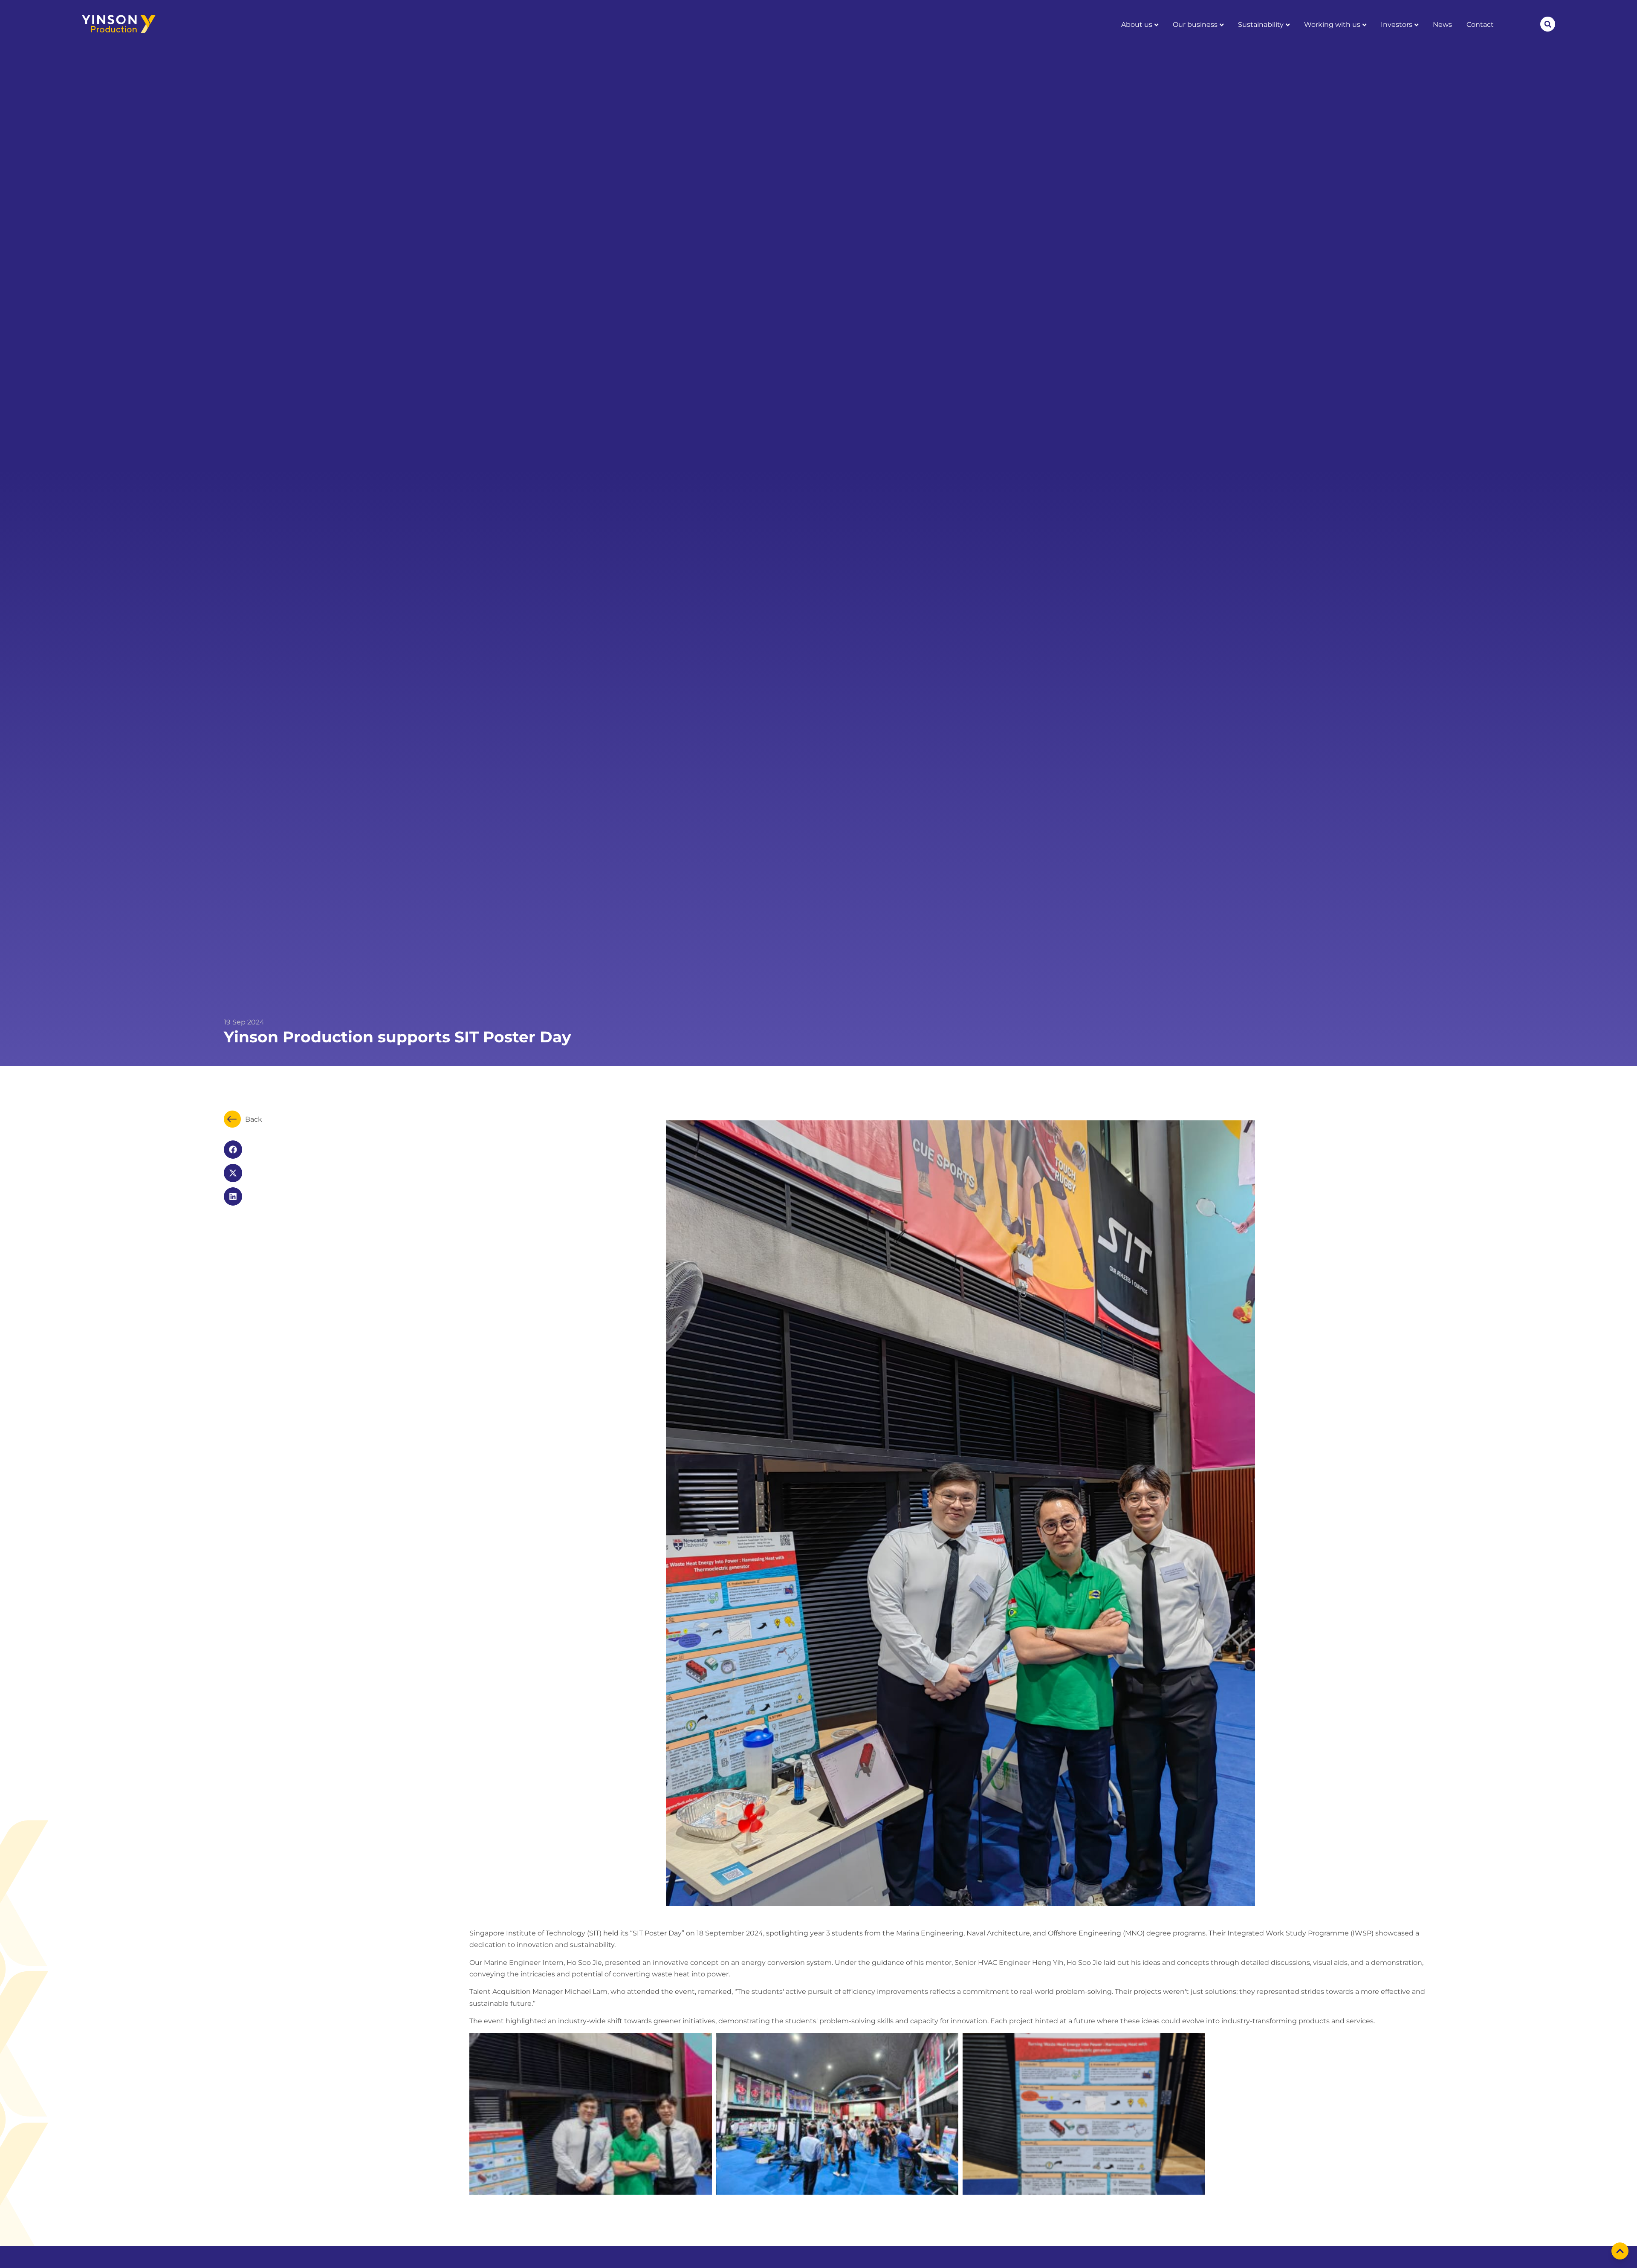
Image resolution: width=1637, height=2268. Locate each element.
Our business (1195, 25)
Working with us (1332, 25)
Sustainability (1261, 25)
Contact (1480, 25)
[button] (1548, 24)
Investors (1397, 25)
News (1442, 25)
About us (1137, 25)
